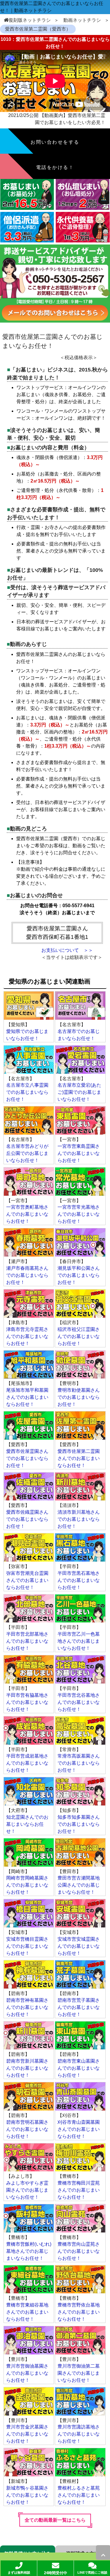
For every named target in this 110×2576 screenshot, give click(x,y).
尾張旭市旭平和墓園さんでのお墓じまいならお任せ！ (27, 1397)
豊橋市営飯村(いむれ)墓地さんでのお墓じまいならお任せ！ (29, 2251)
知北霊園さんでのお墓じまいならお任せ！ (27, 1824)
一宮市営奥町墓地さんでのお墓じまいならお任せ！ (27, 1214)
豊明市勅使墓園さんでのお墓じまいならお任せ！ (79, 1397)
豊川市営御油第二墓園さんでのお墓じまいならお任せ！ (79, 2373)
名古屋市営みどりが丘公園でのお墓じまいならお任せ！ (27, 1153)
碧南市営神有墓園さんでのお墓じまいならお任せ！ (27, 2007)
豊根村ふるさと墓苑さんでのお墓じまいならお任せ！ (79, 2495)
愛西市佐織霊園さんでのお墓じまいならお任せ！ (27, 1519)
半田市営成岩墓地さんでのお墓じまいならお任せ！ (27, 1763)
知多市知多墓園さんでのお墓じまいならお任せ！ (79, 1824)
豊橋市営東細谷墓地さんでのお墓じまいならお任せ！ (27, 2312)
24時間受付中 (56, 2573)
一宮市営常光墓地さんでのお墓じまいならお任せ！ (79, 1214)
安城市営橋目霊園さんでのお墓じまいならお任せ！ (27, 1946)
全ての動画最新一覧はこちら (55, 2520)
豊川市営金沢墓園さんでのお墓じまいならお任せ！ (27, 2434)
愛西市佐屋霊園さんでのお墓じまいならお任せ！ (27, 1458)
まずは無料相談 (19, 2572)
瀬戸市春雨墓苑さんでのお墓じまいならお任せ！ (27, 1275)
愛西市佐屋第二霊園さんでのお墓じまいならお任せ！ (79, 1458)
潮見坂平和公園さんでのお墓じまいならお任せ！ (79, 1275)
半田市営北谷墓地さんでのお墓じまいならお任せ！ (79, 1702)
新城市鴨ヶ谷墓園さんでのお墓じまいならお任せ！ (27, 2495)
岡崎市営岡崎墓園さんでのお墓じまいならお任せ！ (27, 1885)
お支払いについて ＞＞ (67, 950)
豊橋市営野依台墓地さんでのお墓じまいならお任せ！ (79, 2312)
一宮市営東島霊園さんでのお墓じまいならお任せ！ (79, 1153)
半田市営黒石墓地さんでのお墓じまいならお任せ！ (79, 1580)
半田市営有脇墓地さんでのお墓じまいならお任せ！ (27, 1702)
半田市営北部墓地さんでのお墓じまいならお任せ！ (27, 1641)
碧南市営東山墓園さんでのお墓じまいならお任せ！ (79, 2068)
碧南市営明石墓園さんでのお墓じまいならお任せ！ (27, 2129)
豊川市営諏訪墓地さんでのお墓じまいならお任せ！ (79, 2434)
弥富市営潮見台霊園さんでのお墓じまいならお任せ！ (27, 1580)
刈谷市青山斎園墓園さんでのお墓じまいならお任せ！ (79, 2129)
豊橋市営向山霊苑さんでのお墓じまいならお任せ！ (79, 2251)
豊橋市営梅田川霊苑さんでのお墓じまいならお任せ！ (79, 2190)
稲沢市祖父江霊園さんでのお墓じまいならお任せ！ (79, 1336)
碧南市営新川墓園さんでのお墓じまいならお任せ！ (27, 2068)
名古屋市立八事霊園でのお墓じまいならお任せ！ (27, 1092)
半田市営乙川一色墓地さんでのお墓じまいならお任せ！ (79, 1641)
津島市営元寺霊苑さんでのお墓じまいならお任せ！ (27, 1336)
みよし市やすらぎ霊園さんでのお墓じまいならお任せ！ (27, 2190)
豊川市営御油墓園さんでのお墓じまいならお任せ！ (27, 2373)
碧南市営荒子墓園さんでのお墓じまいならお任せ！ (79, 2007)
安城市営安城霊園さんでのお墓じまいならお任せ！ (79, 1946)
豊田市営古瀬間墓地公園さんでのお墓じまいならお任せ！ (79, 1885)
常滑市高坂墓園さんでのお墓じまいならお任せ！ (79, 1763)
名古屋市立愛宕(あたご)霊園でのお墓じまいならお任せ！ (79, 1092)
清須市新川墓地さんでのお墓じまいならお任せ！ (79, 1519)
